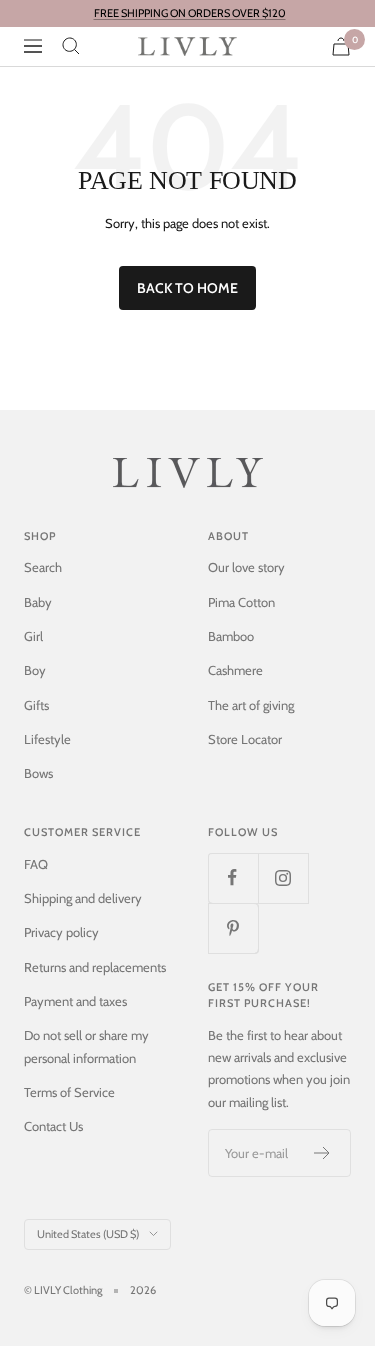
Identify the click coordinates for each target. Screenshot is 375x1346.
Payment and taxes (75, 1001)
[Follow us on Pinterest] (233, 928)
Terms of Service (69, 1092)
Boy (35, 670)
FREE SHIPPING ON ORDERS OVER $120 (190, 13)
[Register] (322, 1153)
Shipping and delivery (83, 898)
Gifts (36, 705)
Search (43, 567)
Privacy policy (61, 932)
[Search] (71, 46)
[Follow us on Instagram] (283, 878)
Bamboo (231, 636)
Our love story (246, 567)
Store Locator (245, 739)
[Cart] (341, 46)
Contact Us (53, 1126)
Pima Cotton (241, 602)
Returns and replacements (95, 967)
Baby (38, 602)
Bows (38, 773)
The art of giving (251, 705)
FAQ (36, 864)
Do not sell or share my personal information (86, 1046)
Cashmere (235, 670)
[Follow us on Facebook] (233, 878)
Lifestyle (47, 739)
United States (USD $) (88, 1234)
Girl (33, 636)
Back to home (187, 288)
